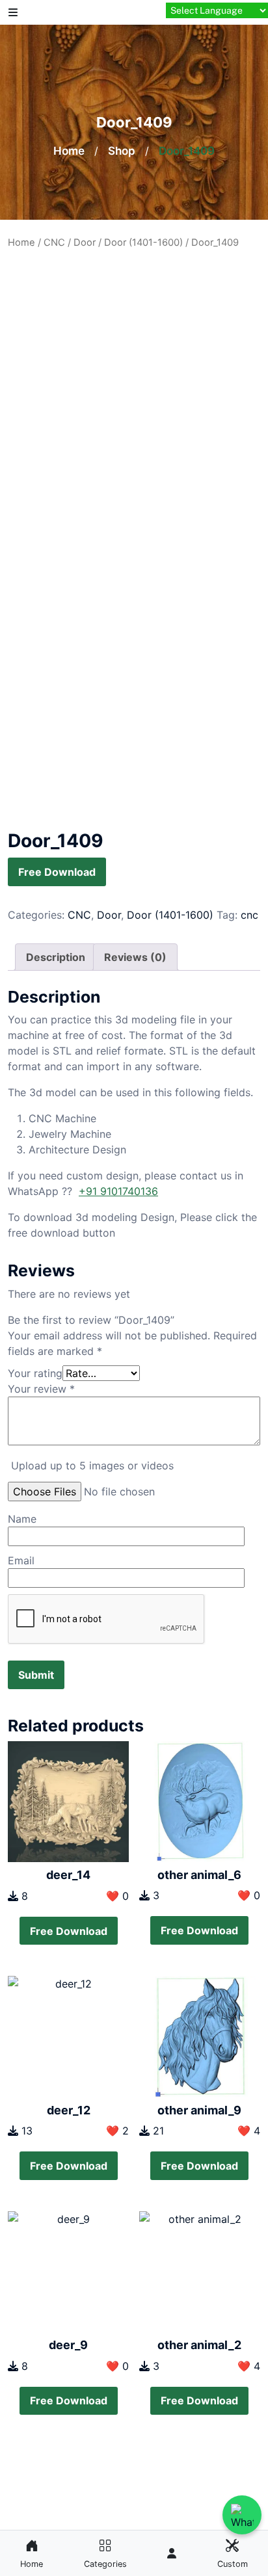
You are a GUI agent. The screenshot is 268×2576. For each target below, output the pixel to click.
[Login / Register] (172, 2553)
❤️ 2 (117, 2131)
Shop (122, 151)
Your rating (35, 1373)
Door (85, 243)
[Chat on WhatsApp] (242, 2515)
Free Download (57, 872)
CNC (54, 243)
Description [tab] (56, 957)
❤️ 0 (117, 1896)
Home (69, 151)
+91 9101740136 (118, 1191)
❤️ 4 (249, 2131)
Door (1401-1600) (143, 243)
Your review (41, 1389)
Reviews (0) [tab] (135, 957)
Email (21, 1560)
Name (22, 1519)
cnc (249, 915)
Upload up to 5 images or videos (92, 1465)
